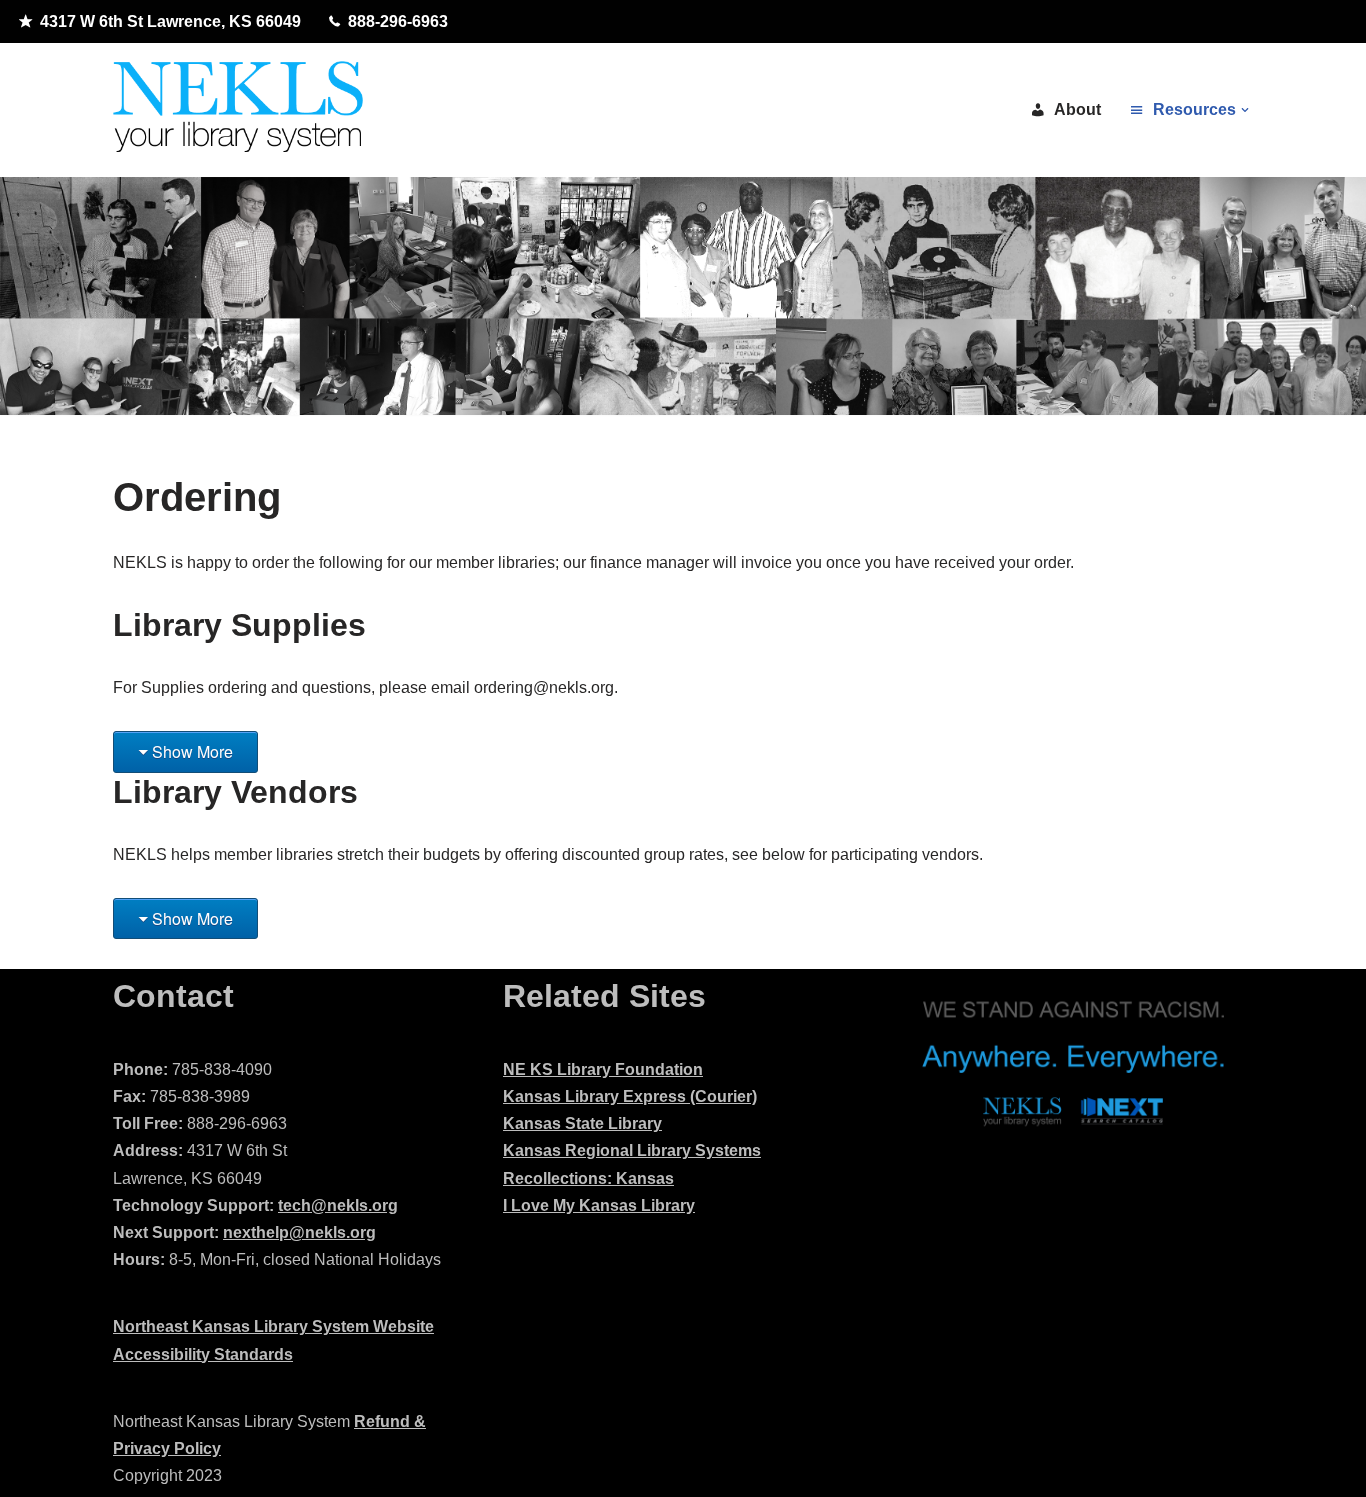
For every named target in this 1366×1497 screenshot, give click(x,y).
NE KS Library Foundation (603, 1069)
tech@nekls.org (338, 1205)
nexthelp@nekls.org (299, 1232)
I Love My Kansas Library (599, 1205)
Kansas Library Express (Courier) (630, 1096)
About (1077, 109)
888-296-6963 (398, 21)
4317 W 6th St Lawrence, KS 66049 (170, 21)
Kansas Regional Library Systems (632, 1150)
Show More (192, 751)
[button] (1245, 110)
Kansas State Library (582, 1123)
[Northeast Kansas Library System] (238, 110)
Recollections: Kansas (588, 1178)
